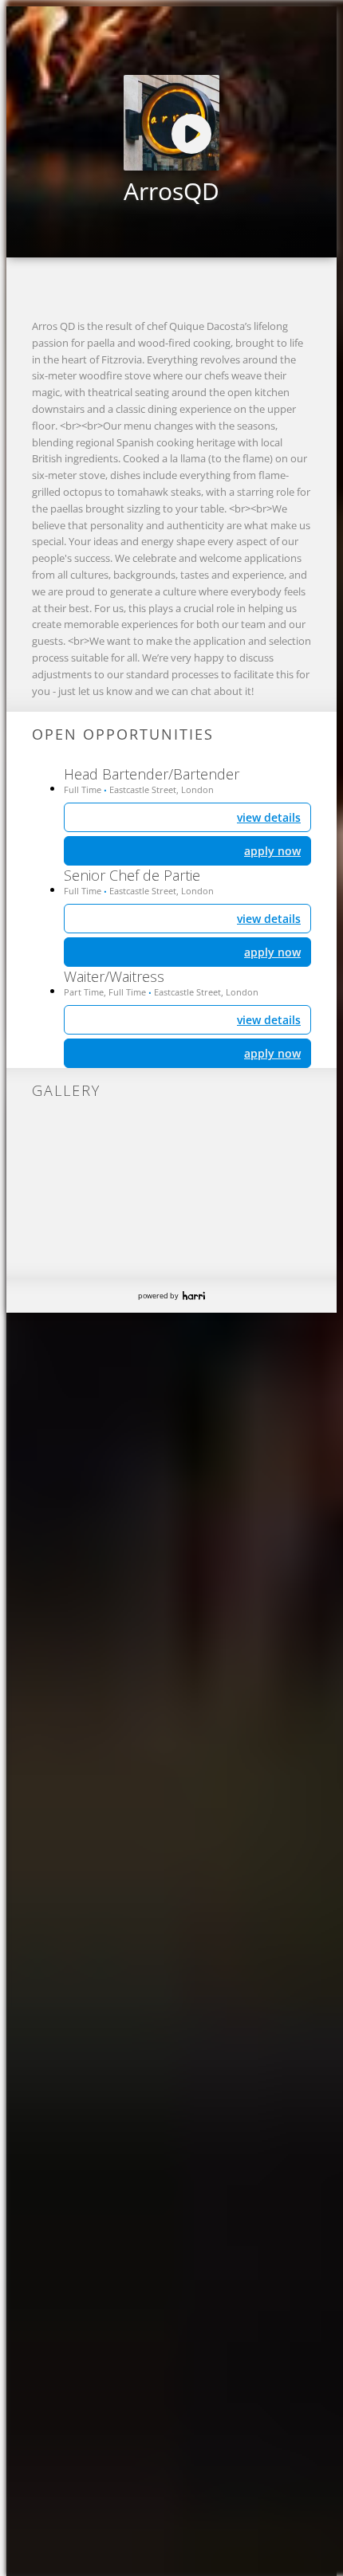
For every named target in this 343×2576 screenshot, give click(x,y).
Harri (194, 1296)
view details (269, 1020)
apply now (272, 1053)
